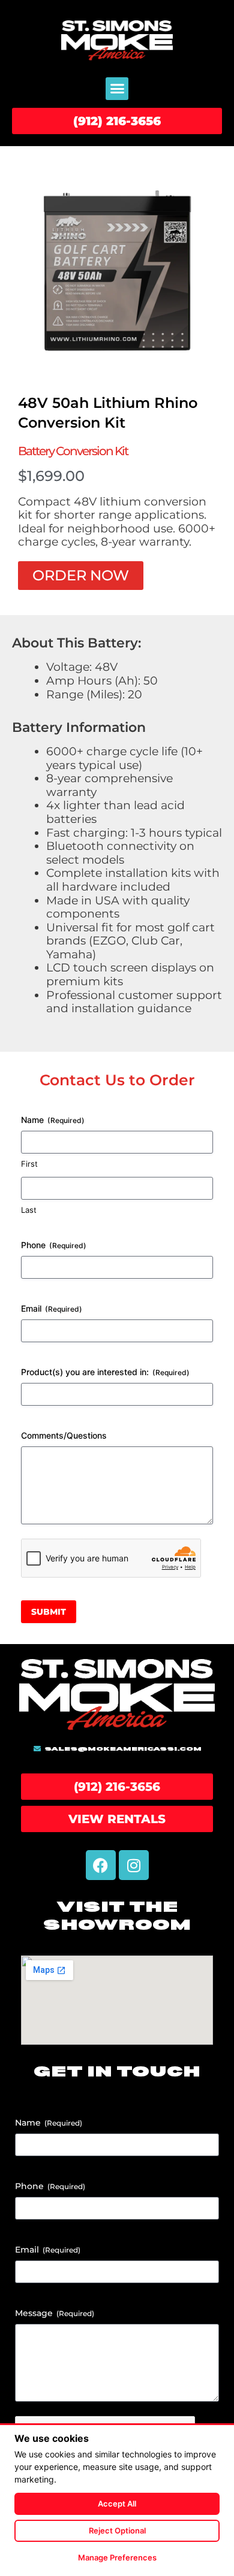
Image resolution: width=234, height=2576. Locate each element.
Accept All (117, 2504)
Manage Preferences (117, 2557)
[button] (117, 89)
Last (29, 1210)
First (29, 1164)
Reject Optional (117, 2530)
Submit (49, 1612)
